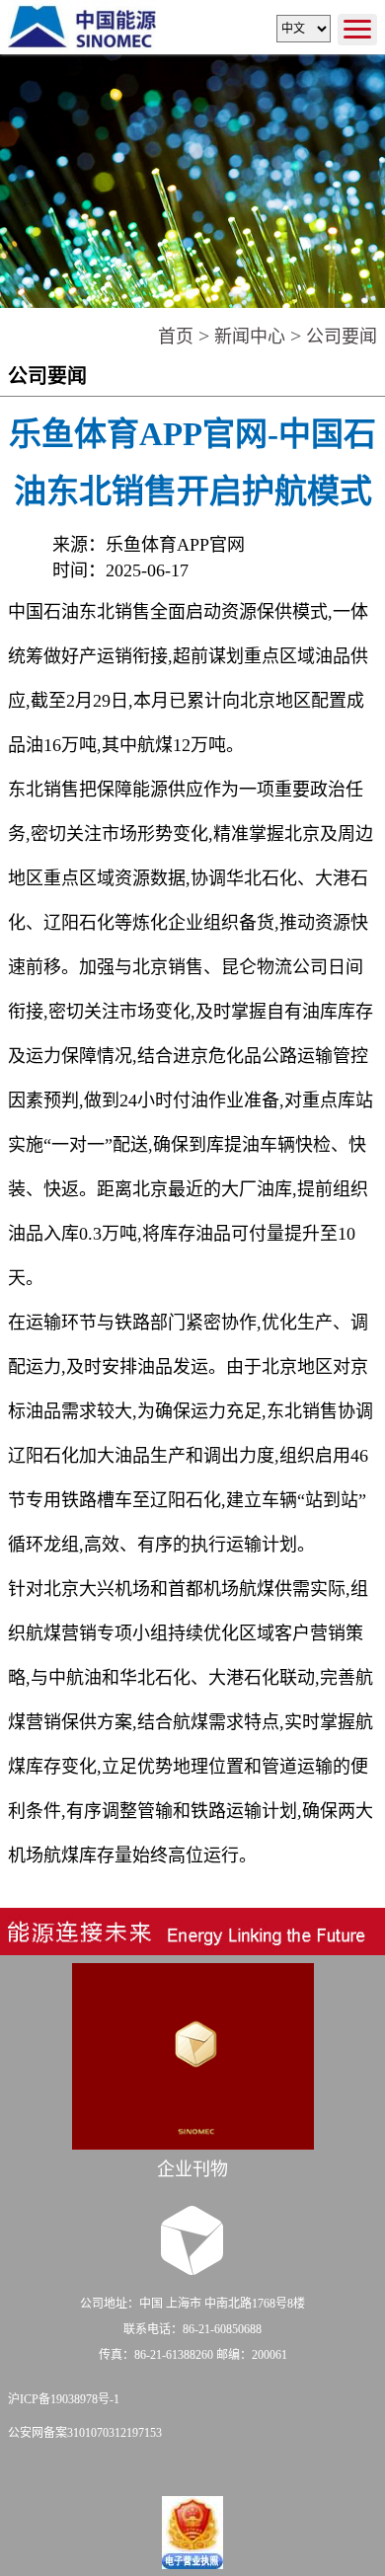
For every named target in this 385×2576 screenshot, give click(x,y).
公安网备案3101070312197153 (85, 2433)
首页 (176, 337)
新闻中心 (250, 337)
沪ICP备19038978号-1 (64, 2399)
